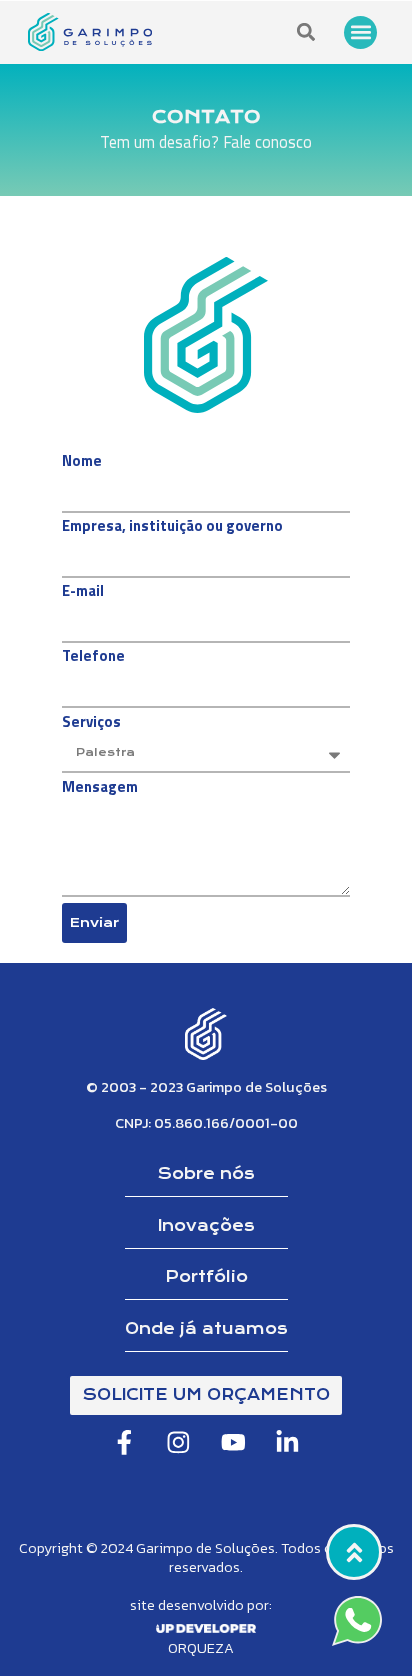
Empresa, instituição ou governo (172, 528)
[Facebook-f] (124, 1442)
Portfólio (206, 1277)
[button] (360, 32)
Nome (82, 463)
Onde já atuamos (206, 1329)
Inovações (206, 1226)
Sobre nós (206, 1174)
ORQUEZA (201, 1648)
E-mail (83, 593)
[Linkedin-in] (287, 1442)
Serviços (91, 724)
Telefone (93, 658)
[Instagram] (178, 1442)
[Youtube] (233, 1442)
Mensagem (100, 789)
